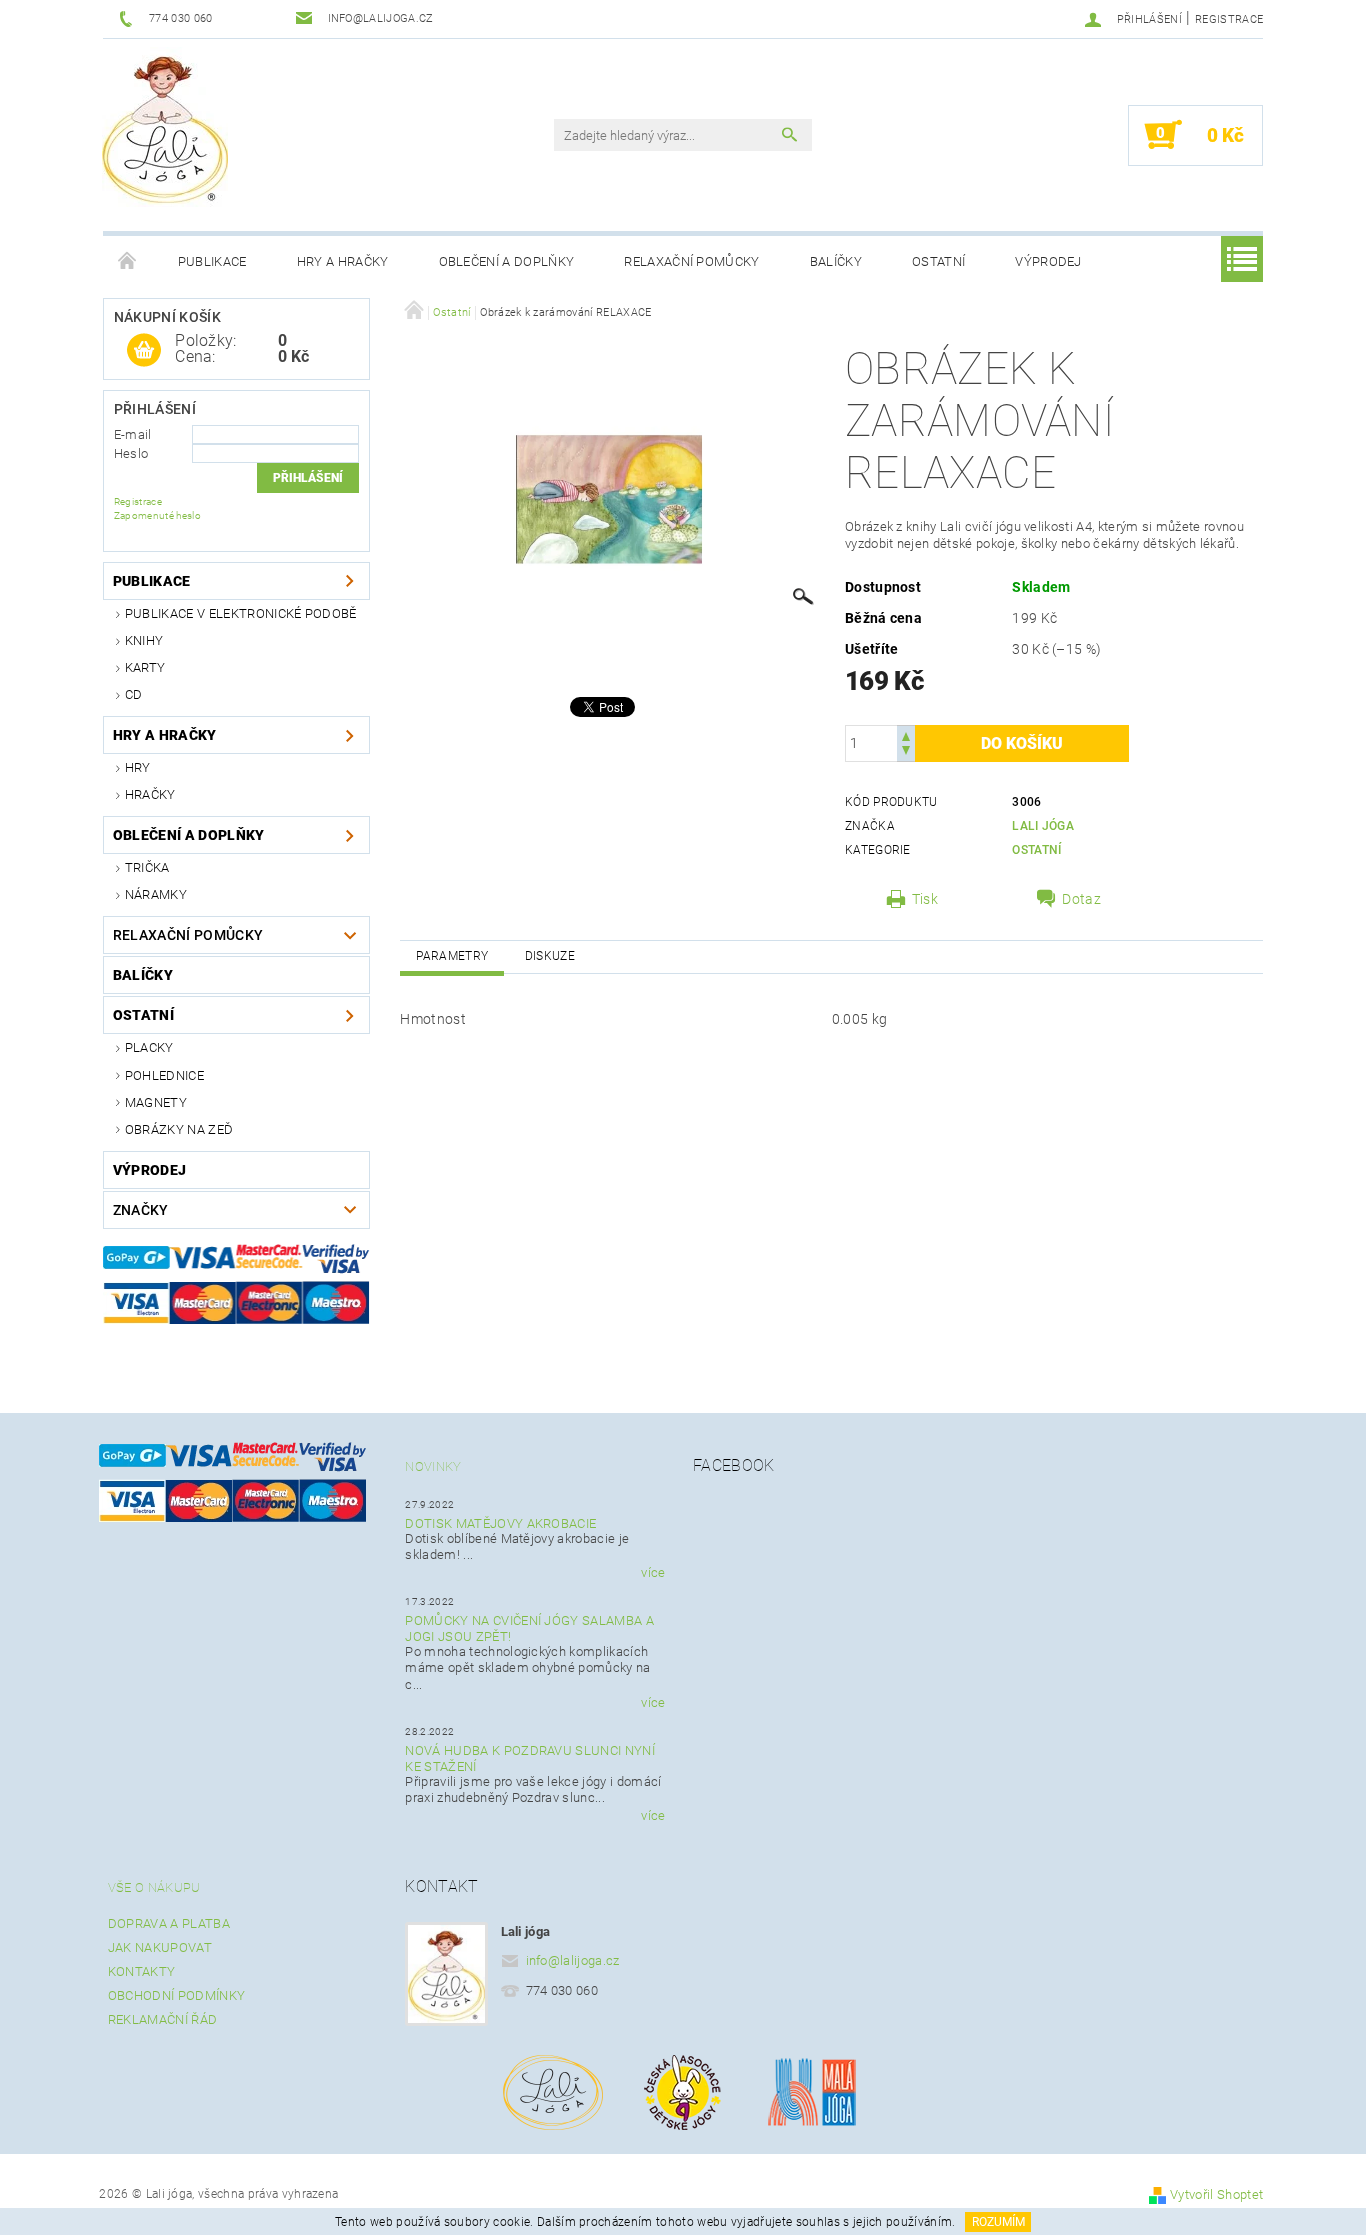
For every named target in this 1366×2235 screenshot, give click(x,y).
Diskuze (550, 956)
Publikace (212, 261)
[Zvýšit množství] (906, 734)
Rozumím (998, 2222)
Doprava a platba (169, 1923)
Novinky (433, 1466)
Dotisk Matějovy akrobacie (500, 1523)
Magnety (156, 1102)
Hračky (150, 794)
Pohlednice (164, 1075)
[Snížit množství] (906, 752)
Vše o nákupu (154, 1887)
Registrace (1229, 19)
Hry (138, 767)
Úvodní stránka (128, 262)
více (653, 1572)
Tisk (925, 899)
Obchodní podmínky (176, 1995)
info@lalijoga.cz (573, 1960)
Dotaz (1081, 899)
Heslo (131, 453)
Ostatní (938, 261)
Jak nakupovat (160, 1947)
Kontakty (142, 1971)
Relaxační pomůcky (691, 261)
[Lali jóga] (165, 127)
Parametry (452, 956)
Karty (145, 667)
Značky (141, 1210)
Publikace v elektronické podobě (241, 613)
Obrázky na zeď (179, 1129)
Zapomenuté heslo (157, 515)
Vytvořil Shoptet (1216, 2194)
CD (134, 694)
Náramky (156, 894)
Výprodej (1048, 261)
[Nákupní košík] (144, 351)
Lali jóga (1043, 826)
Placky (149, 1047)
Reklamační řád (162, 2019)
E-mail (133, 434)
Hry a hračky (343, 261)
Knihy (144, 640)
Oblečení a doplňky (507, 261)
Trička (147, 867)
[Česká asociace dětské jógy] (683, 2090)
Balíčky (836, 261)
